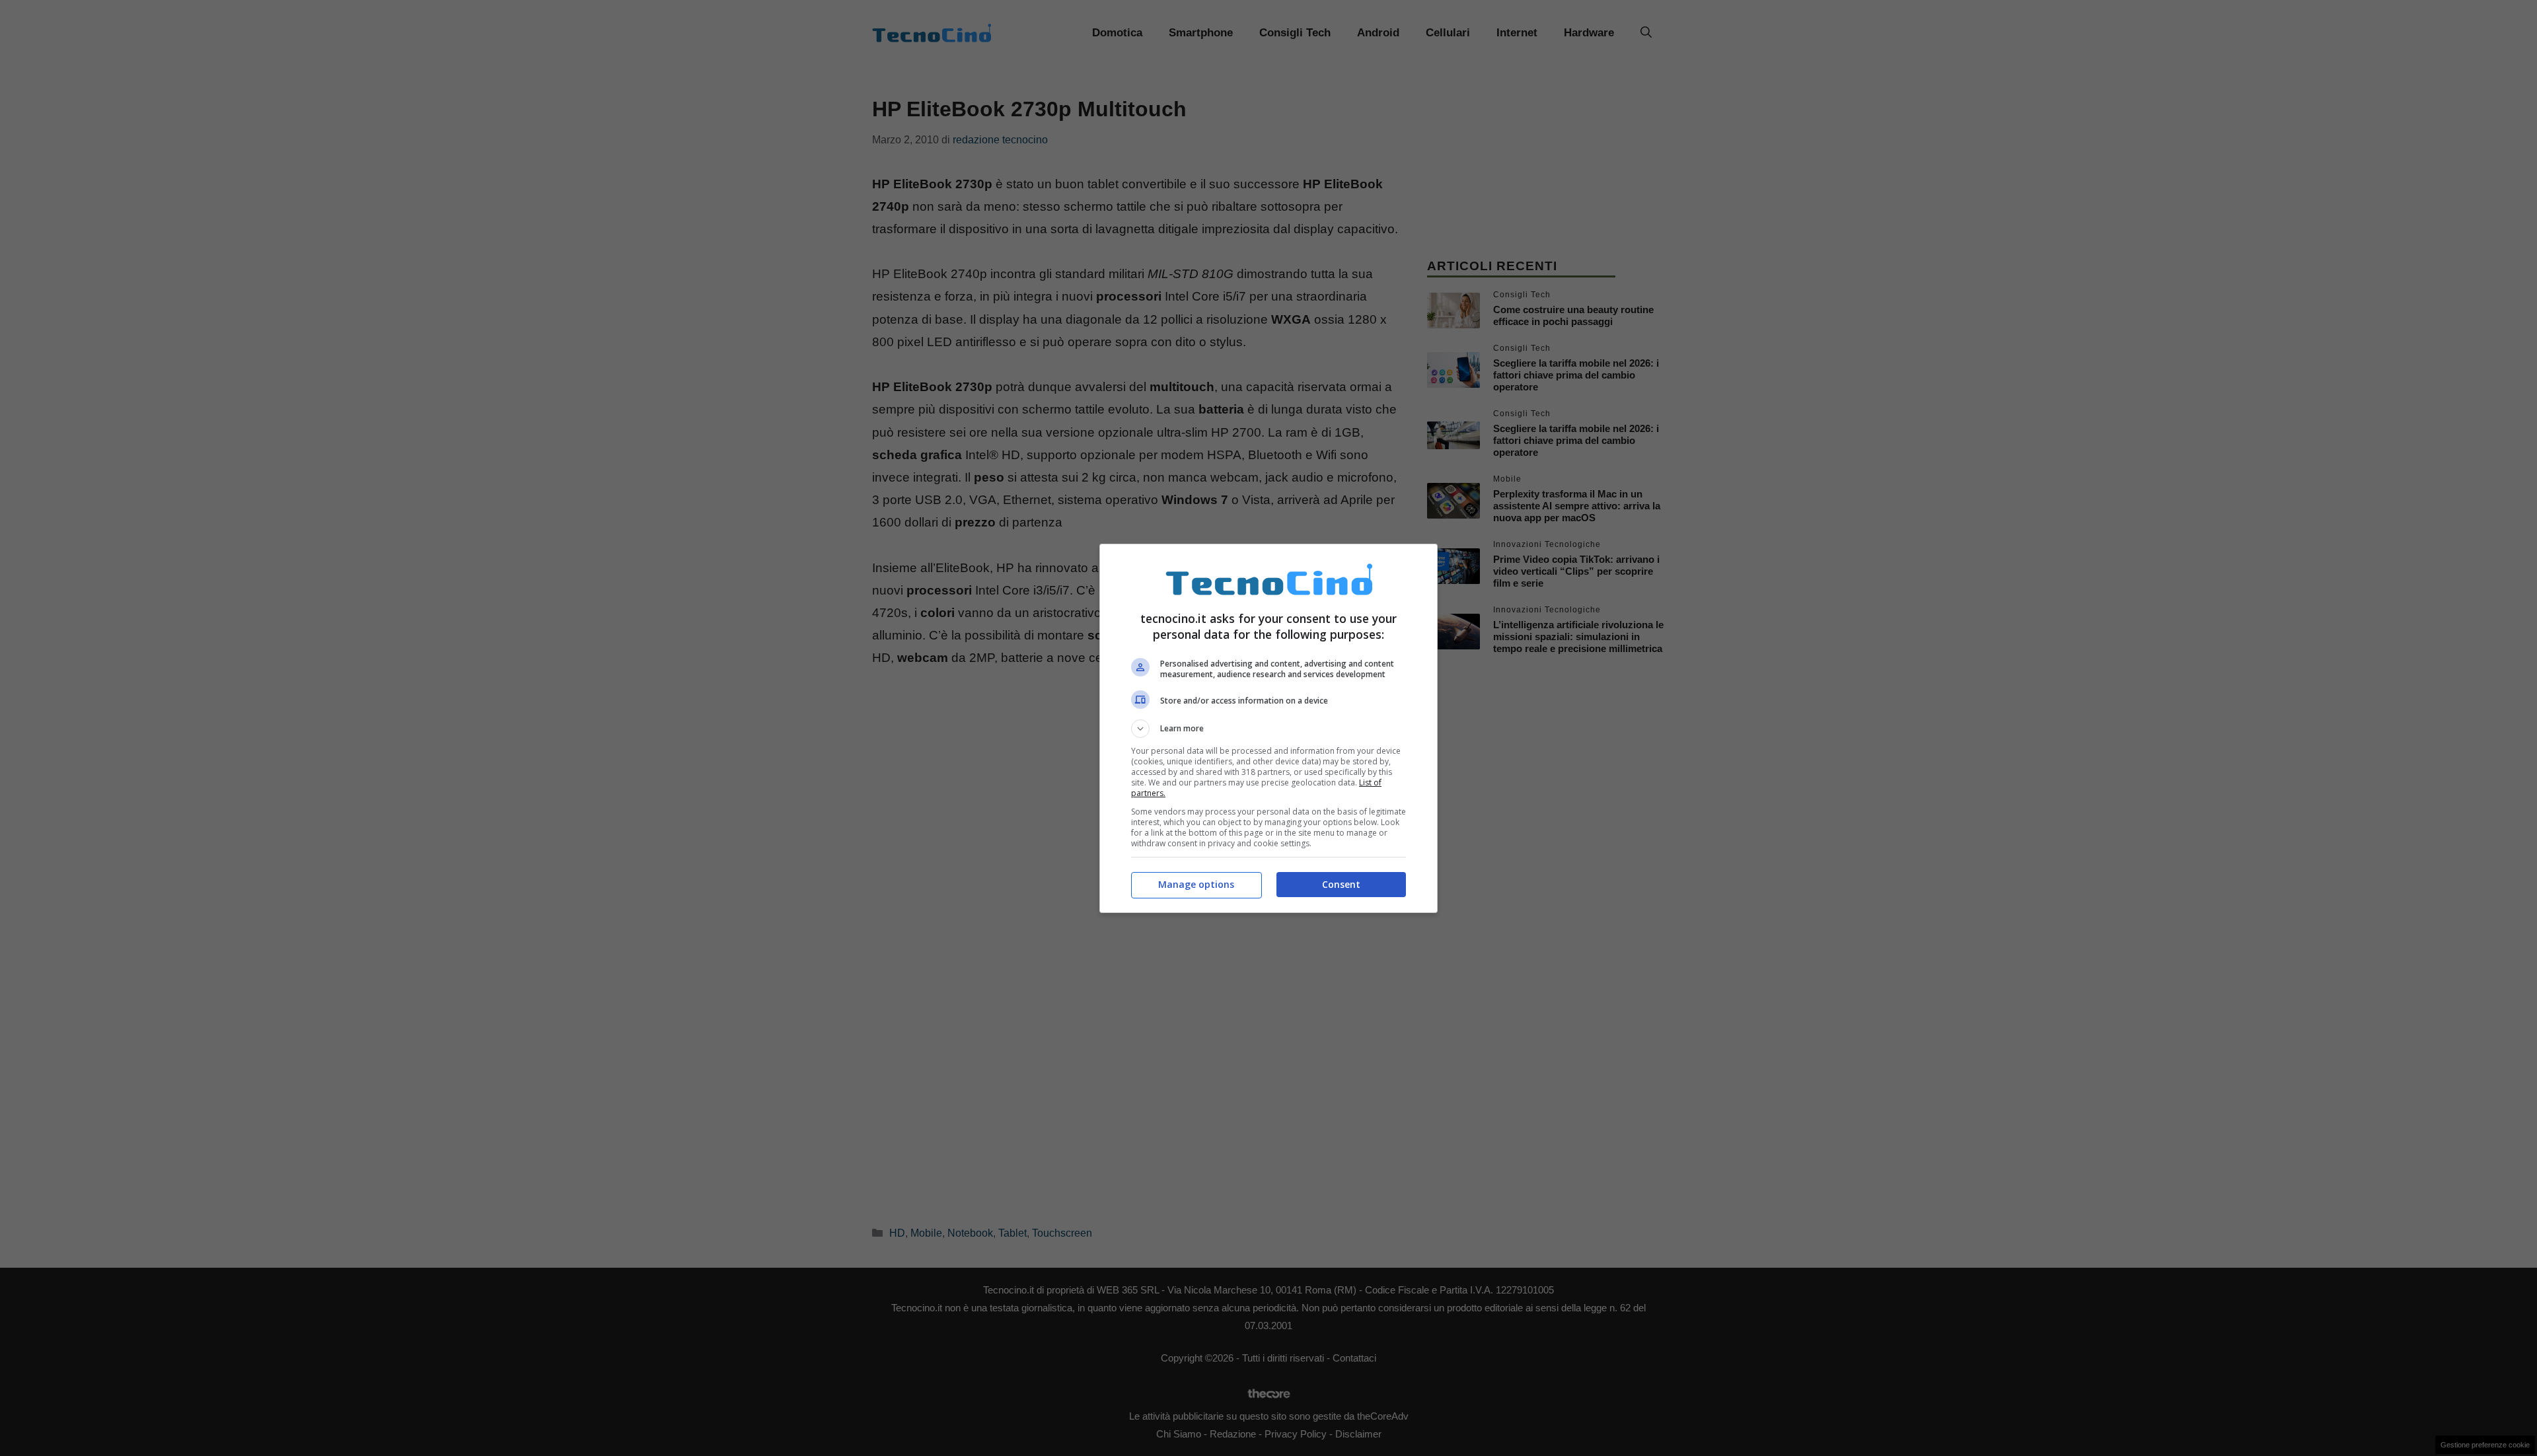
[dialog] (1268, 728)
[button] (1268, 729)
